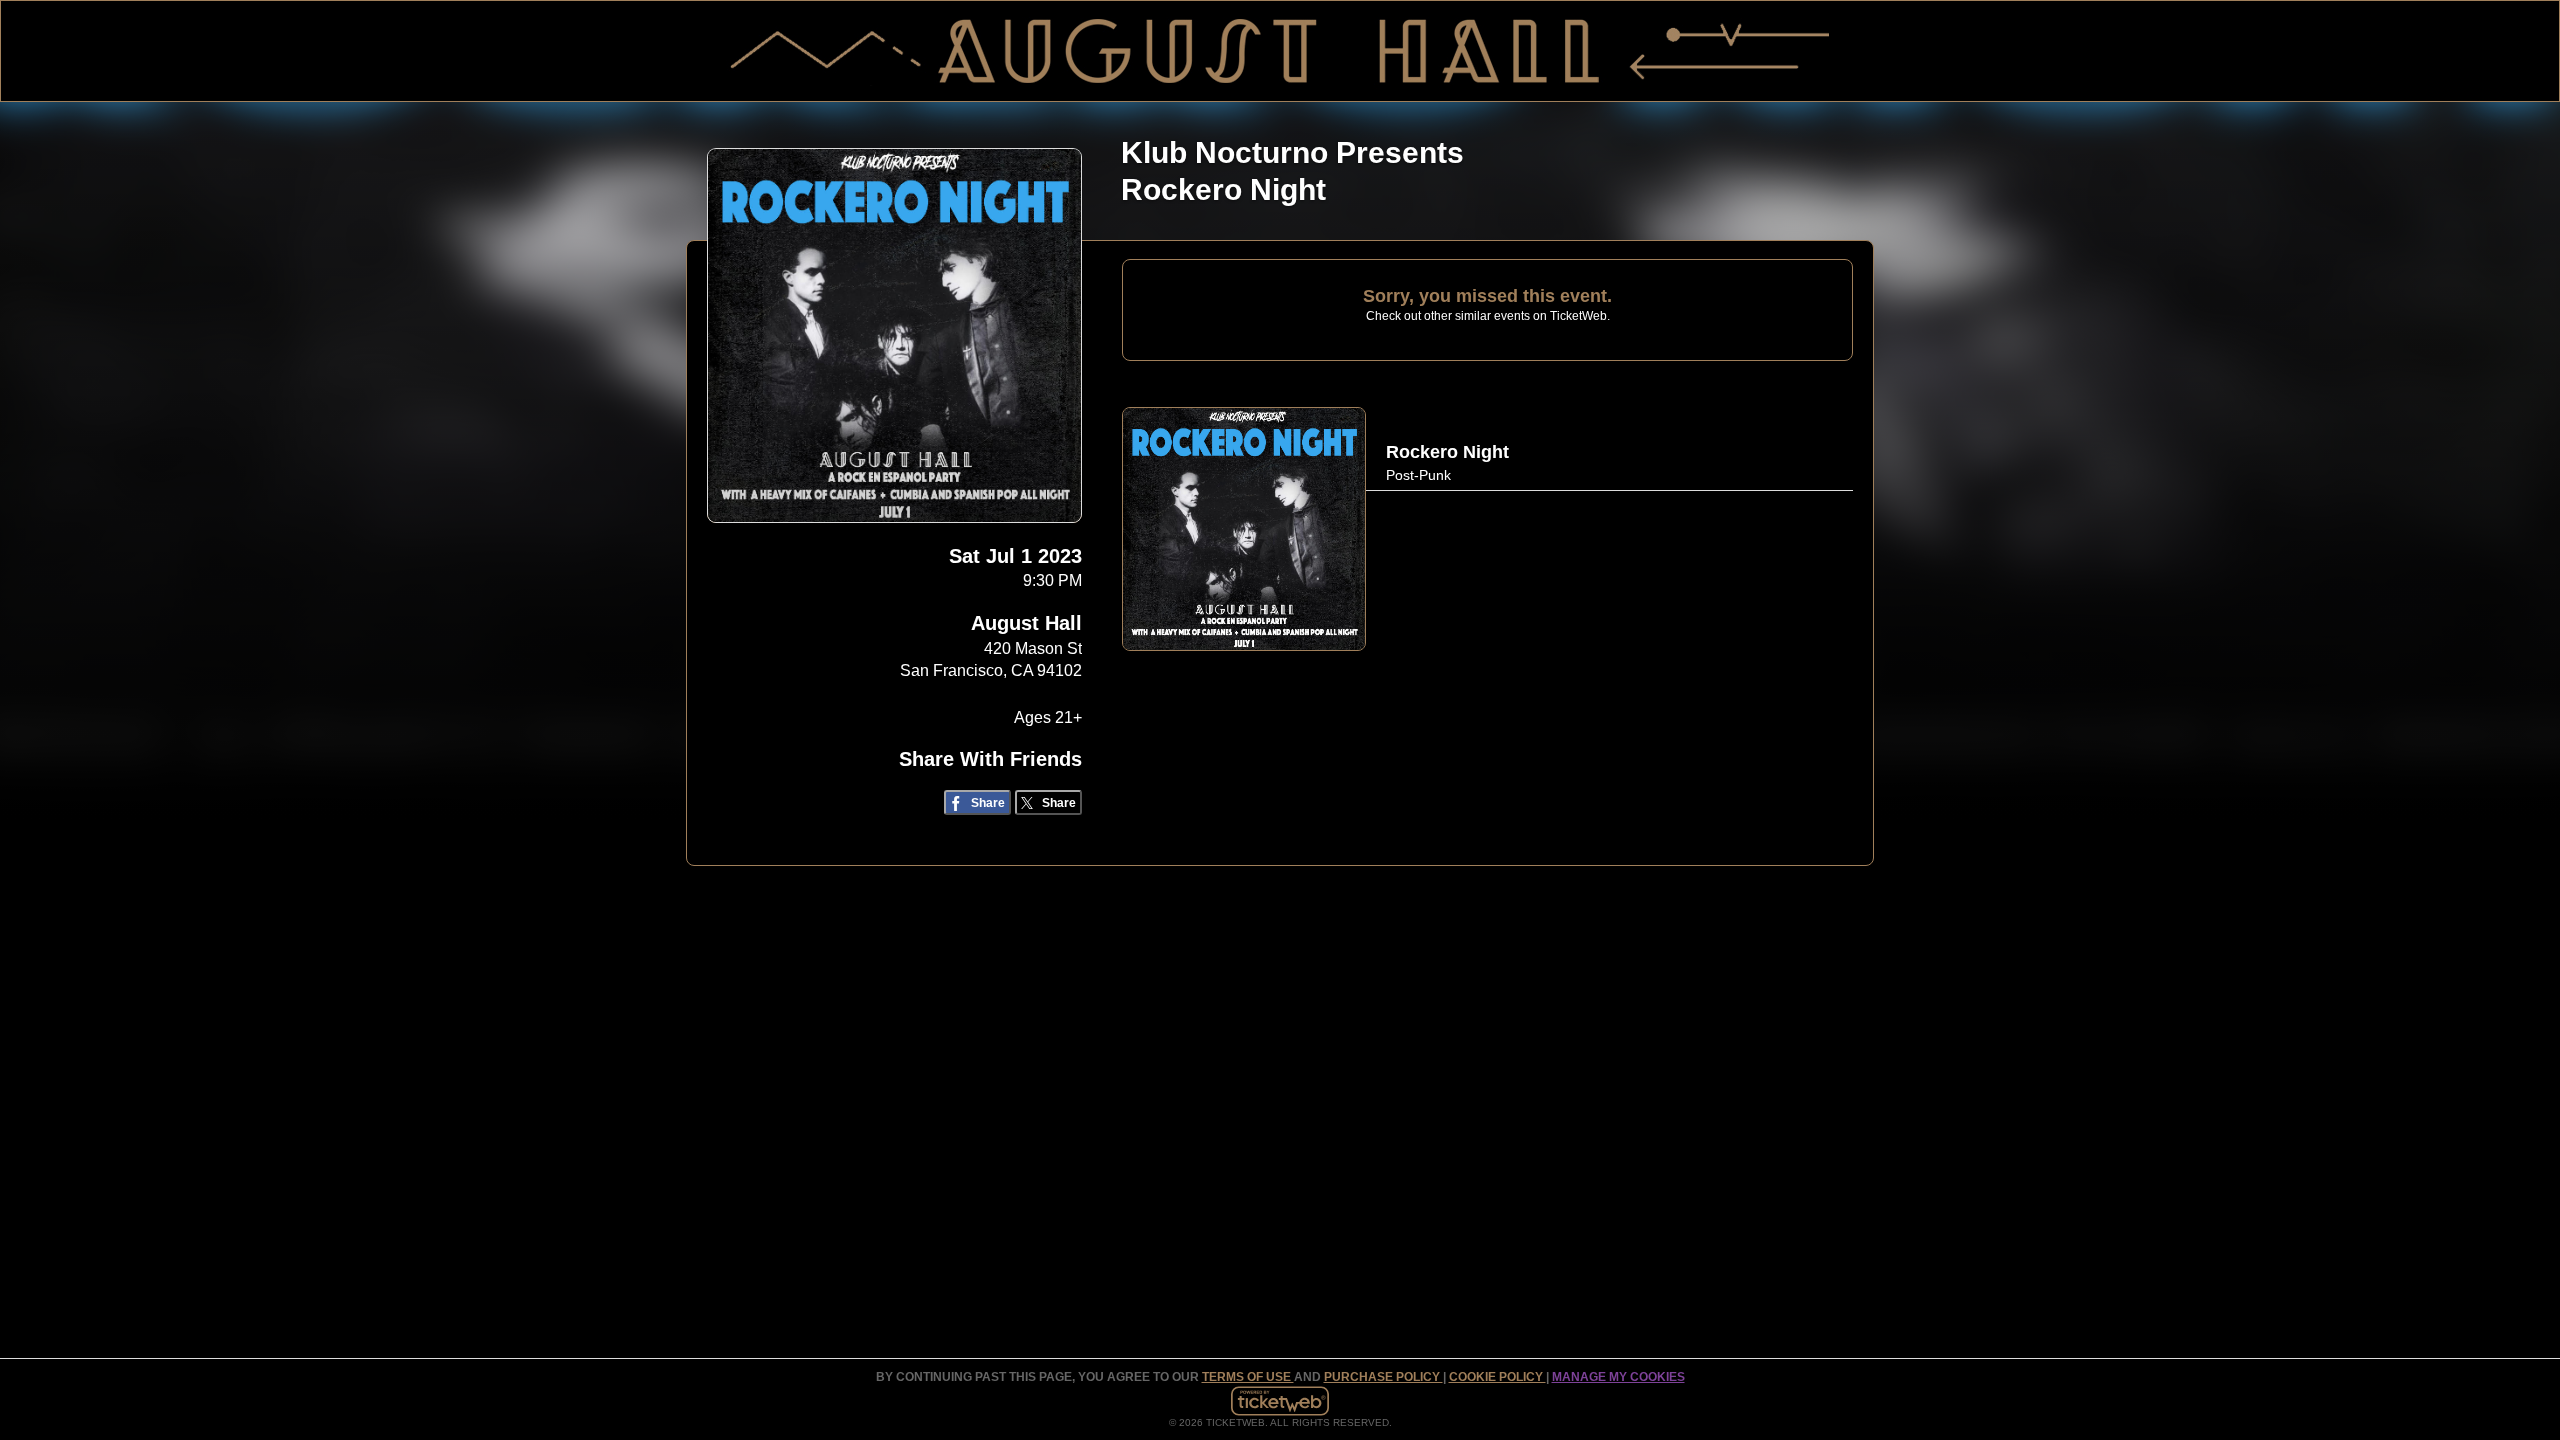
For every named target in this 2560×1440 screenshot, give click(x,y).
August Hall (1026, 623)
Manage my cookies (1618, 1377)
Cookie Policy (1497, 1377)
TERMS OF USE (1248, 1377)
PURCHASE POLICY (1383, 1377)
